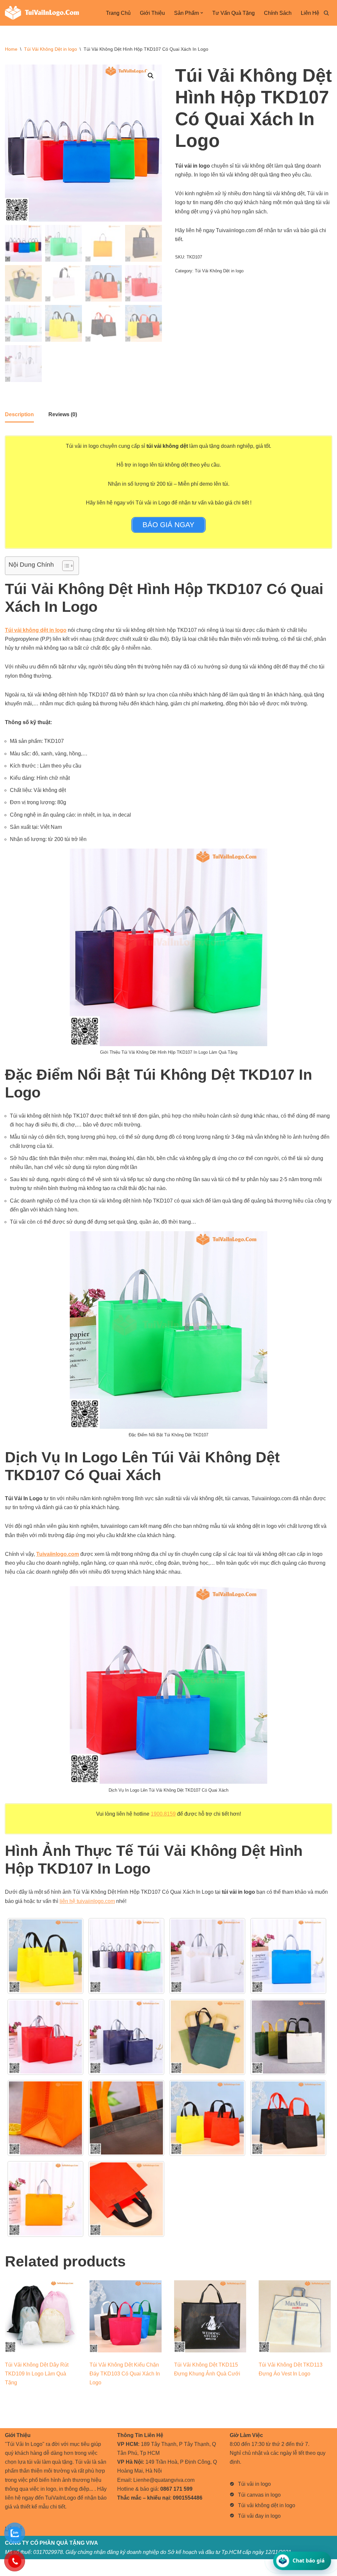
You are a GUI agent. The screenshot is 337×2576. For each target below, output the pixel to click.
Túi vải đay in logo (259, 2516)
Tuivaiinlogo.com (58, 1554)
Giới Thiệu (152, 13)
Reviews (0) (63, 414)
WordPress (59, 2568)
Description (19, 414)
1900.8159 (163, 1814)
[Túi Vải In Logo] (42, 13)
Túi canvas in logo (259, 2495)
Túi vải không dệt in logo (267, 2505)
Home (11, 49)
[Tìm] (326, 13)
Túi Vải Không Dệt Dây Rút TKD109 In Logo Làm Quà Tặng (37, 2374)
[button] (202, 13)
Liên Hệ (310, 13)
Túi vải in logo (254, 2484)
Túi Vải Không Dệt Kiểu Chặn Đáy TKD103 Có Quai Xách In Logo (125, 2374)
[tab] (19, 415)
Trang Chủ (118, 13)
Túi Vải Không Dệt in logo (51, 49)
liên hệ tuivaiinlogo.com (87, 1901)
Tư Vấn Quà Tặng (233, 13)
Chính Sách (278, 13)
